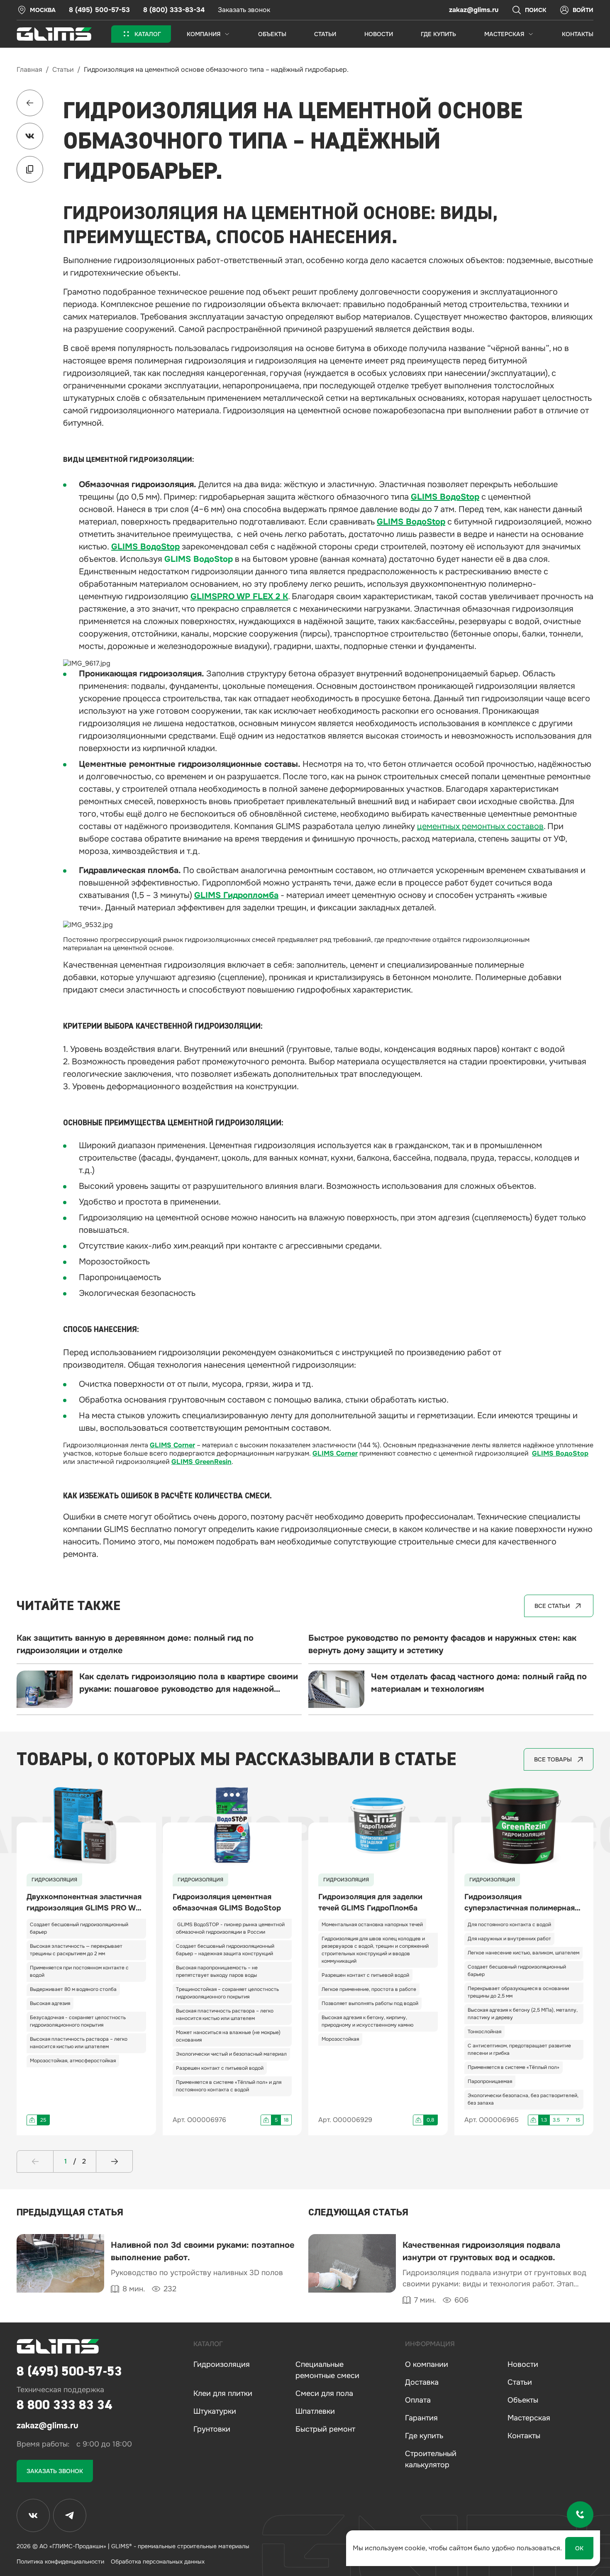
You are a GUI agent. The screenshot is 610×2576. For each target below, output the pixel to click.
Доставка (422, 2382)
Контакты (524, 2436)
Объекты (523, 2400)
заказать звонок (55, 2471)
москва (43, 10)
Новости (523, 2364)
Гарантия (421, 2418)
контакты (578, 34)
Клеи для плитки (223, 2393)
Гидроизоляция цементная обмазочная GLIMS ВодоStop (227, 1902)
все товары (553, 1759)
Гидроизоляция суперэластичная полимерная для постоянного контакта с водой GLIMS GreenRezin (520, 1903)
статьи (325, 34)
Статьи (63, 70)
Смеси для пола (324, 2393)
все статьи (552, 1606)
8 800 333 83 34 (64, 2405)
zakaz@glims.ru (474, 10)
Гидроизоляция (222, 2364)
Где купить (424, 2436)
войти (583, 10)
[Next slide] (114, 2161)
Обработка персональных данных (158, 2561)
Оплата (418, 2400)
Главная (29, 70)
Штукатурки (215, 2411)
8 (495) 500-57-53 (99, 10)
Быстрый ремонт (325, 2429)
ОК (579, 2548)
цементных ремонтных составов (480, 826)
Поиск (536, 10)
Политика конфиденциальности (60, 2561)
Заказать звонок (244, 10)
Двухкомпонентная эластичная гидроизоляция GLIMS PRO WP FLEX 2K (84, 1903)
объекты (272, 34)
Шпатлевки (315, 2411)
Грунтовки (212, 2429)
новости (379, 34)
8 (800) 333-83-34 (174, 10)
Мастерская (529, 2418)
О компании (427, 2364)
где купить (438, 34)
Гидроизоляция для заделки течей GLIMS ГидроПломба (370, 1902)
